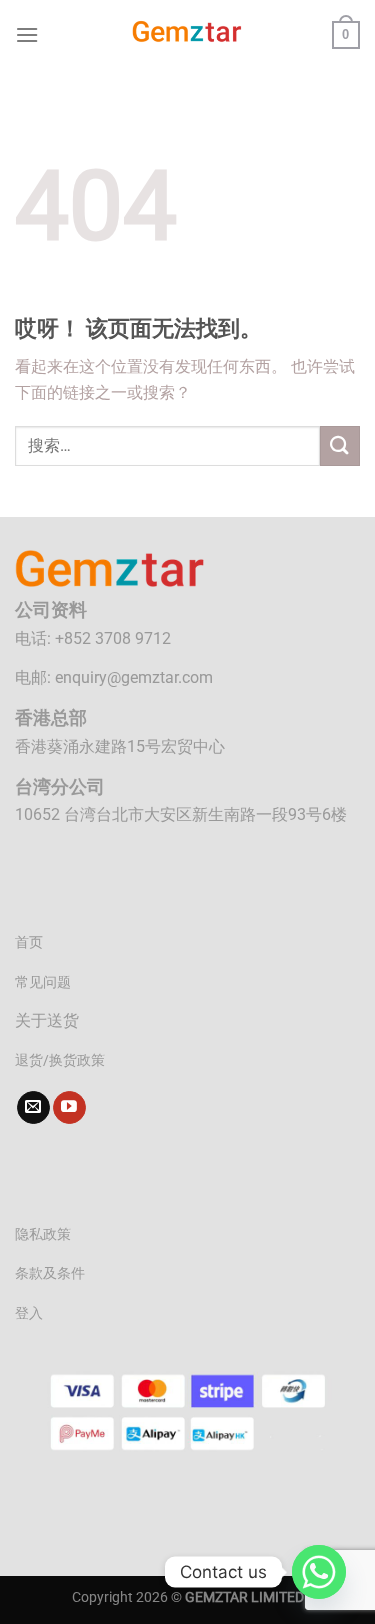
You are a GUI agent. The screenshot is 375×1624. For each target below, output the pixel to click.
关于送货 (47, 1020)
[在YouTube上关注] (69, 1108)
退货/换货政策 (60, 1060)
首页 (29, 942)
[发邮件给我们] (33, 1108)
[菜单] (27, 34)
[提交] (340, 445)
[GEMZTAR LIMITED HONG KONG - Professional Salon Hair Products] (188, 35)
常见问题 (43, 982)
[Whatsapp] (319, 1572)
